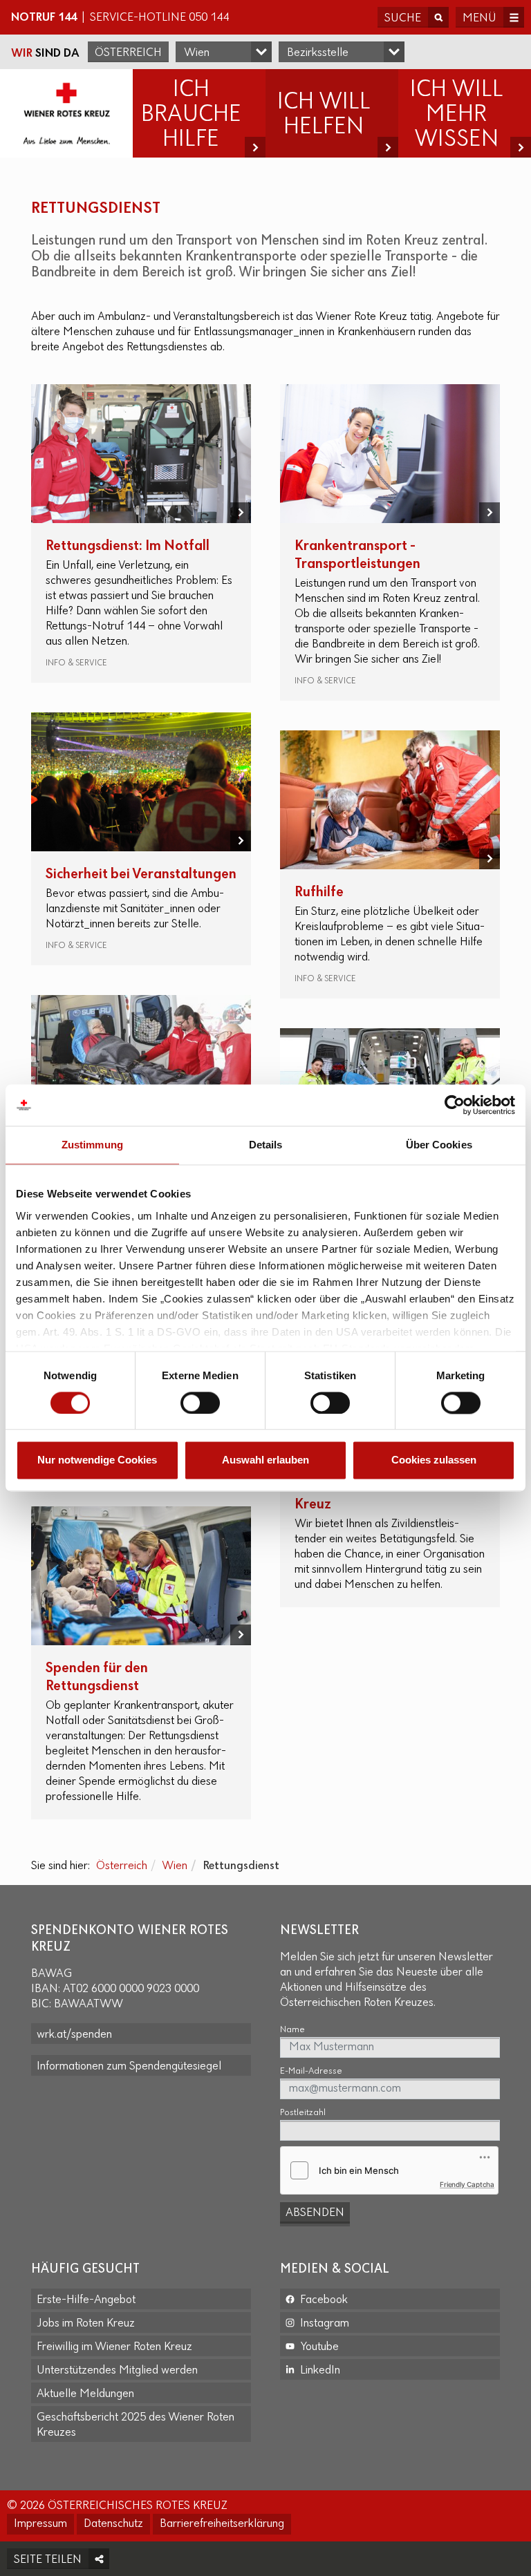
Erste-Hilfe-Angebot (86, 2300)
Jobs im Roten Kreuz (86, 2324)
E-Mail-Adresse (311, 2071)
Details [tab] (266, 1145)
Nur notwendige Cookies (97, 1460)
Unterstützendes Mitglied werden (117, 2371)
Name (292, 2030)
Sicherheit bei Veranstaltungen (141, 874)
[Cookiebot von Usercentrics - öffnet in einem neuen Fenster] (455, 1105)
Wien (175, 1866)
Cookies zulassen (434, 1460)
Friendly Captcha (467, 2184)
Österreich (128, 53)
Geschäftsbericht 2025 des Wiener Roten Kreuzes (136, 2425)
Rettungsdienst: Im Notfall (128, 546)
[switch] (200, 1403)
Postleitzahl (303, 2113)
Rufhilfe (319, 892)
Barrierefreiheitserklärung (222, 2524)
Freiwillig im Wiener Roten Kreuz (114, 2347)
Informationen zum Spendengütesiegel (129, 2067)
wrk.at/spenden (74, 2035)
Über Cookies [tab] (439, 1145)
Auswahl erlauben (265, 1460)
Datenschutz (113, 2524)
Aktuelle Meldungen (85, 2394)
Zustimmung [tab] (92, 1145)
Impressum (40, 2524)
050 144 (209, 18)
